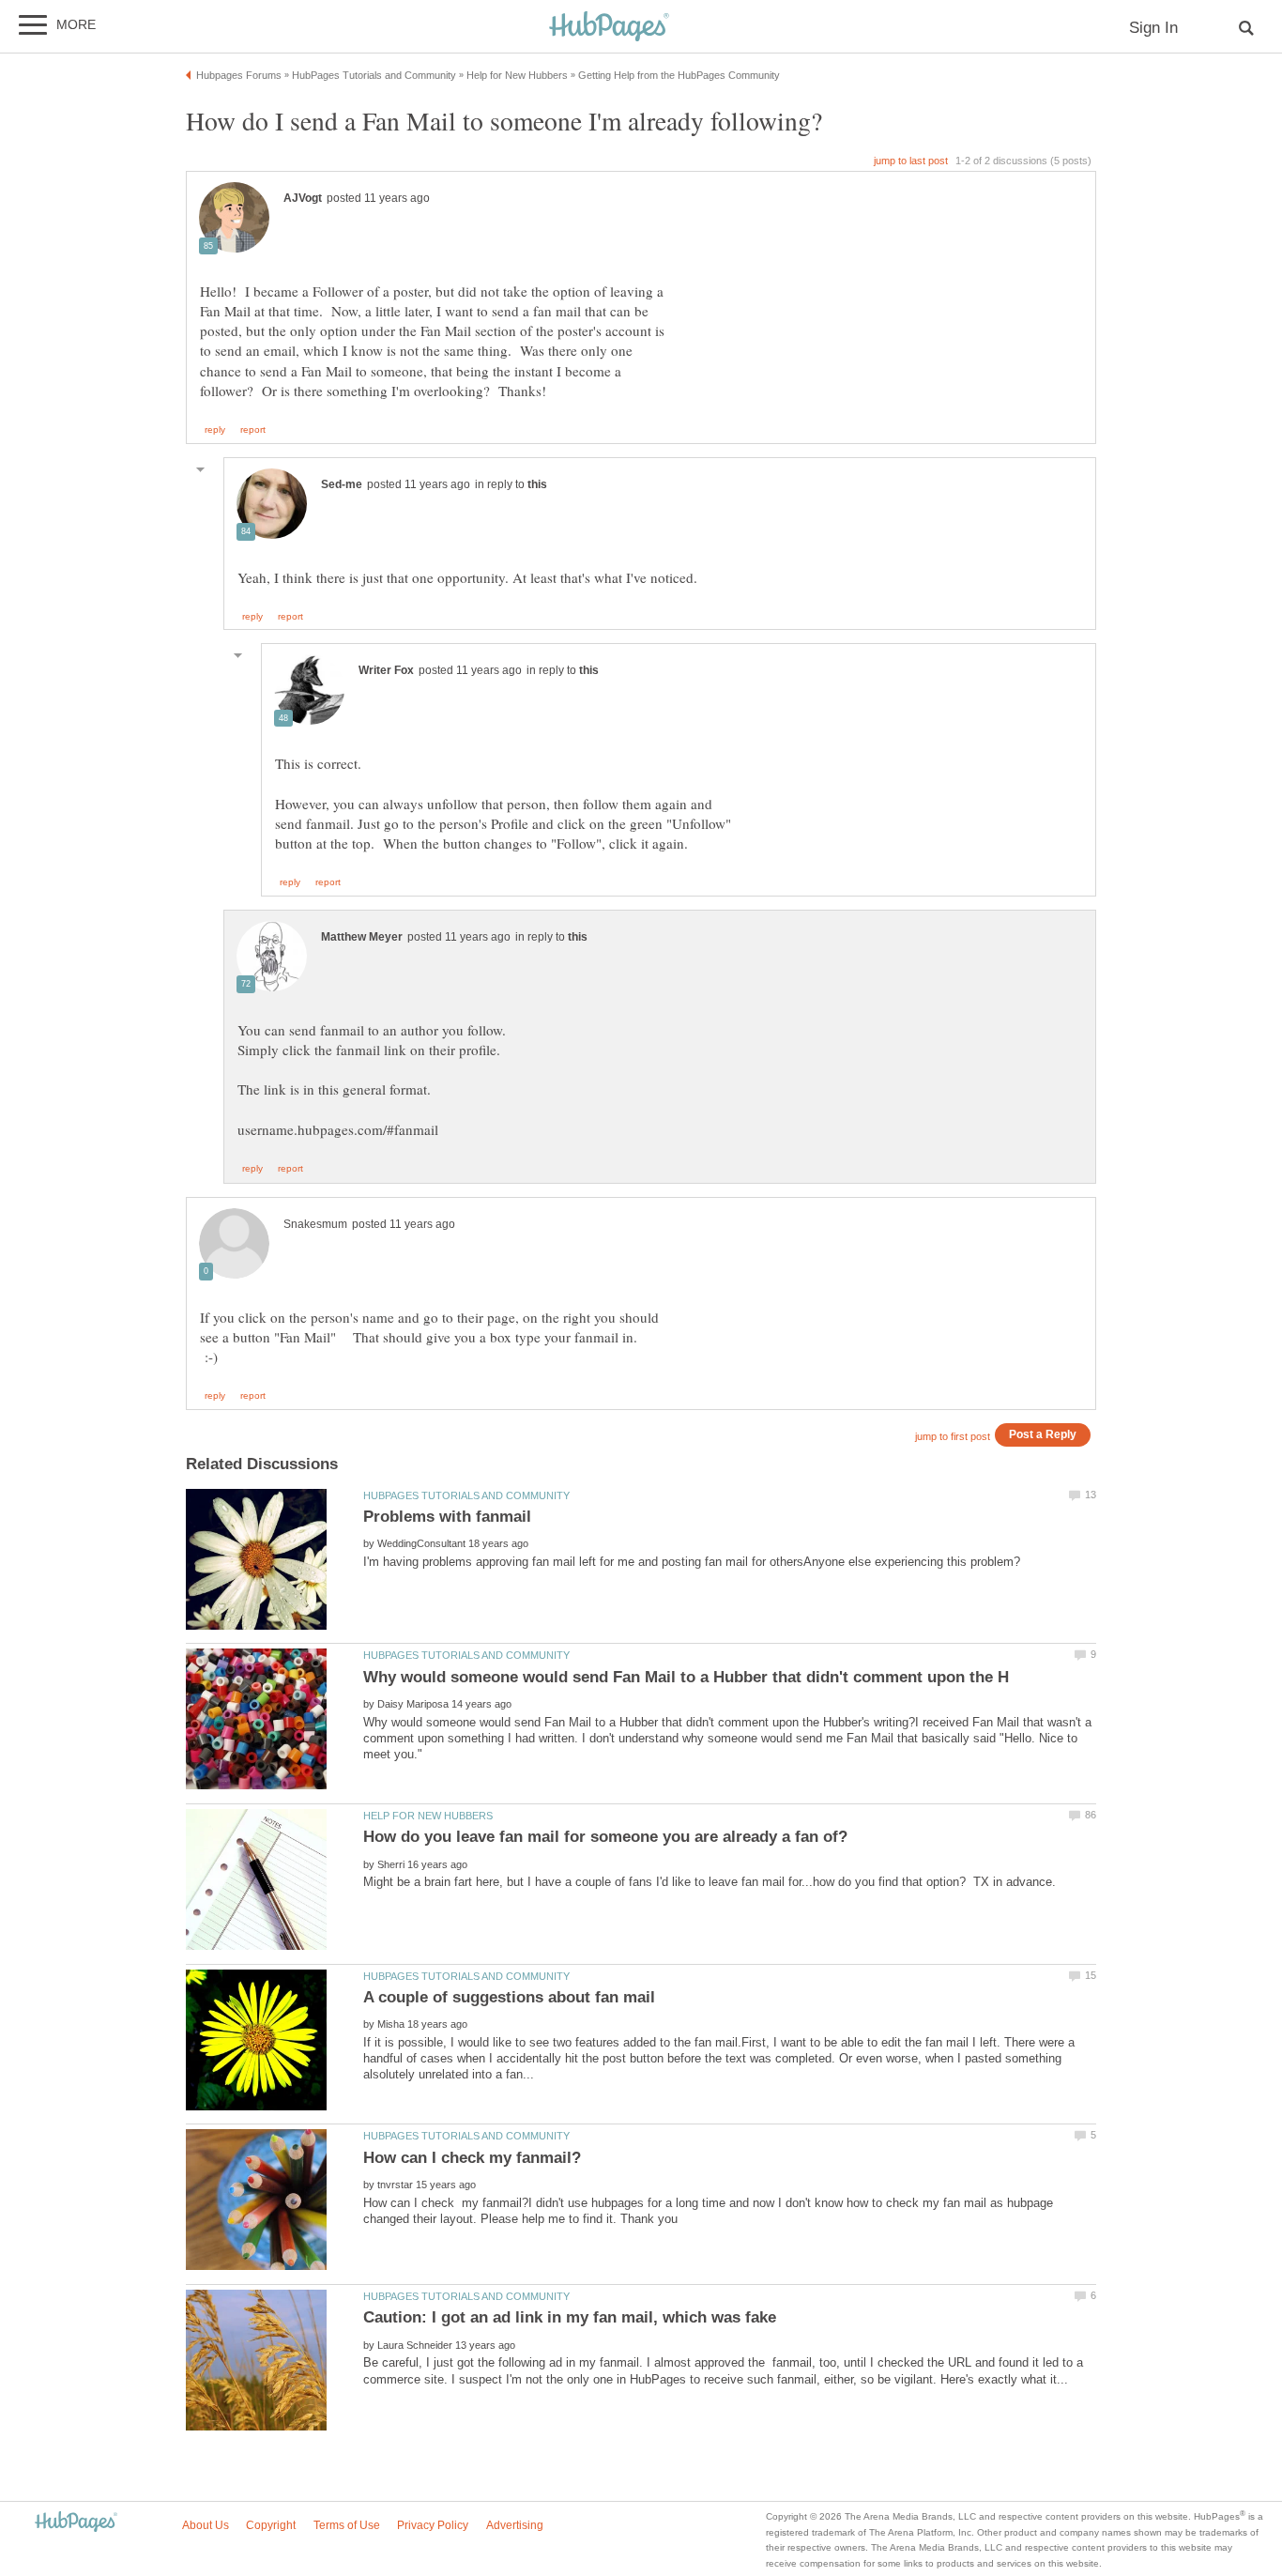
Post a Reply (1043, 1434)
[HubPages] (609, 28)
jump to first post (953, 1436)
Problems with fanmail (447, 1517)
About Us (206, 2525)
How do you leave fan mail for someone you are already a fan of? (605, 1837)
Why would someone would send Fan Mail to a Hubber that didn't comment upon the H (686, 1677)
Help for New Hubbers (428, 1816)
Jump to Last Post (911, 161)
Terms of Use (347, 2525)
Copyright (271, 2525)
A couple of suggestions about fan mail (509, 1997)
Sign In (1153, 28)
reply (215, 430)
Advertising (515, 2525)
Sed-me (342, 484)
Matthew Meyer (362, 937)
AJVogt (303, 198)
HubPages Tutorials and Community (466, 1495)
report (253, 430)
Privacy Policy (433, 2525)
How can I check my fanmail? (472, 2158)
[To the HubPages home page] (76, 2523)
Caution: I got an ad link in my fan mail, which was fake (570, 2317)
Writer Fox (386, 670)
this (537, 484)
